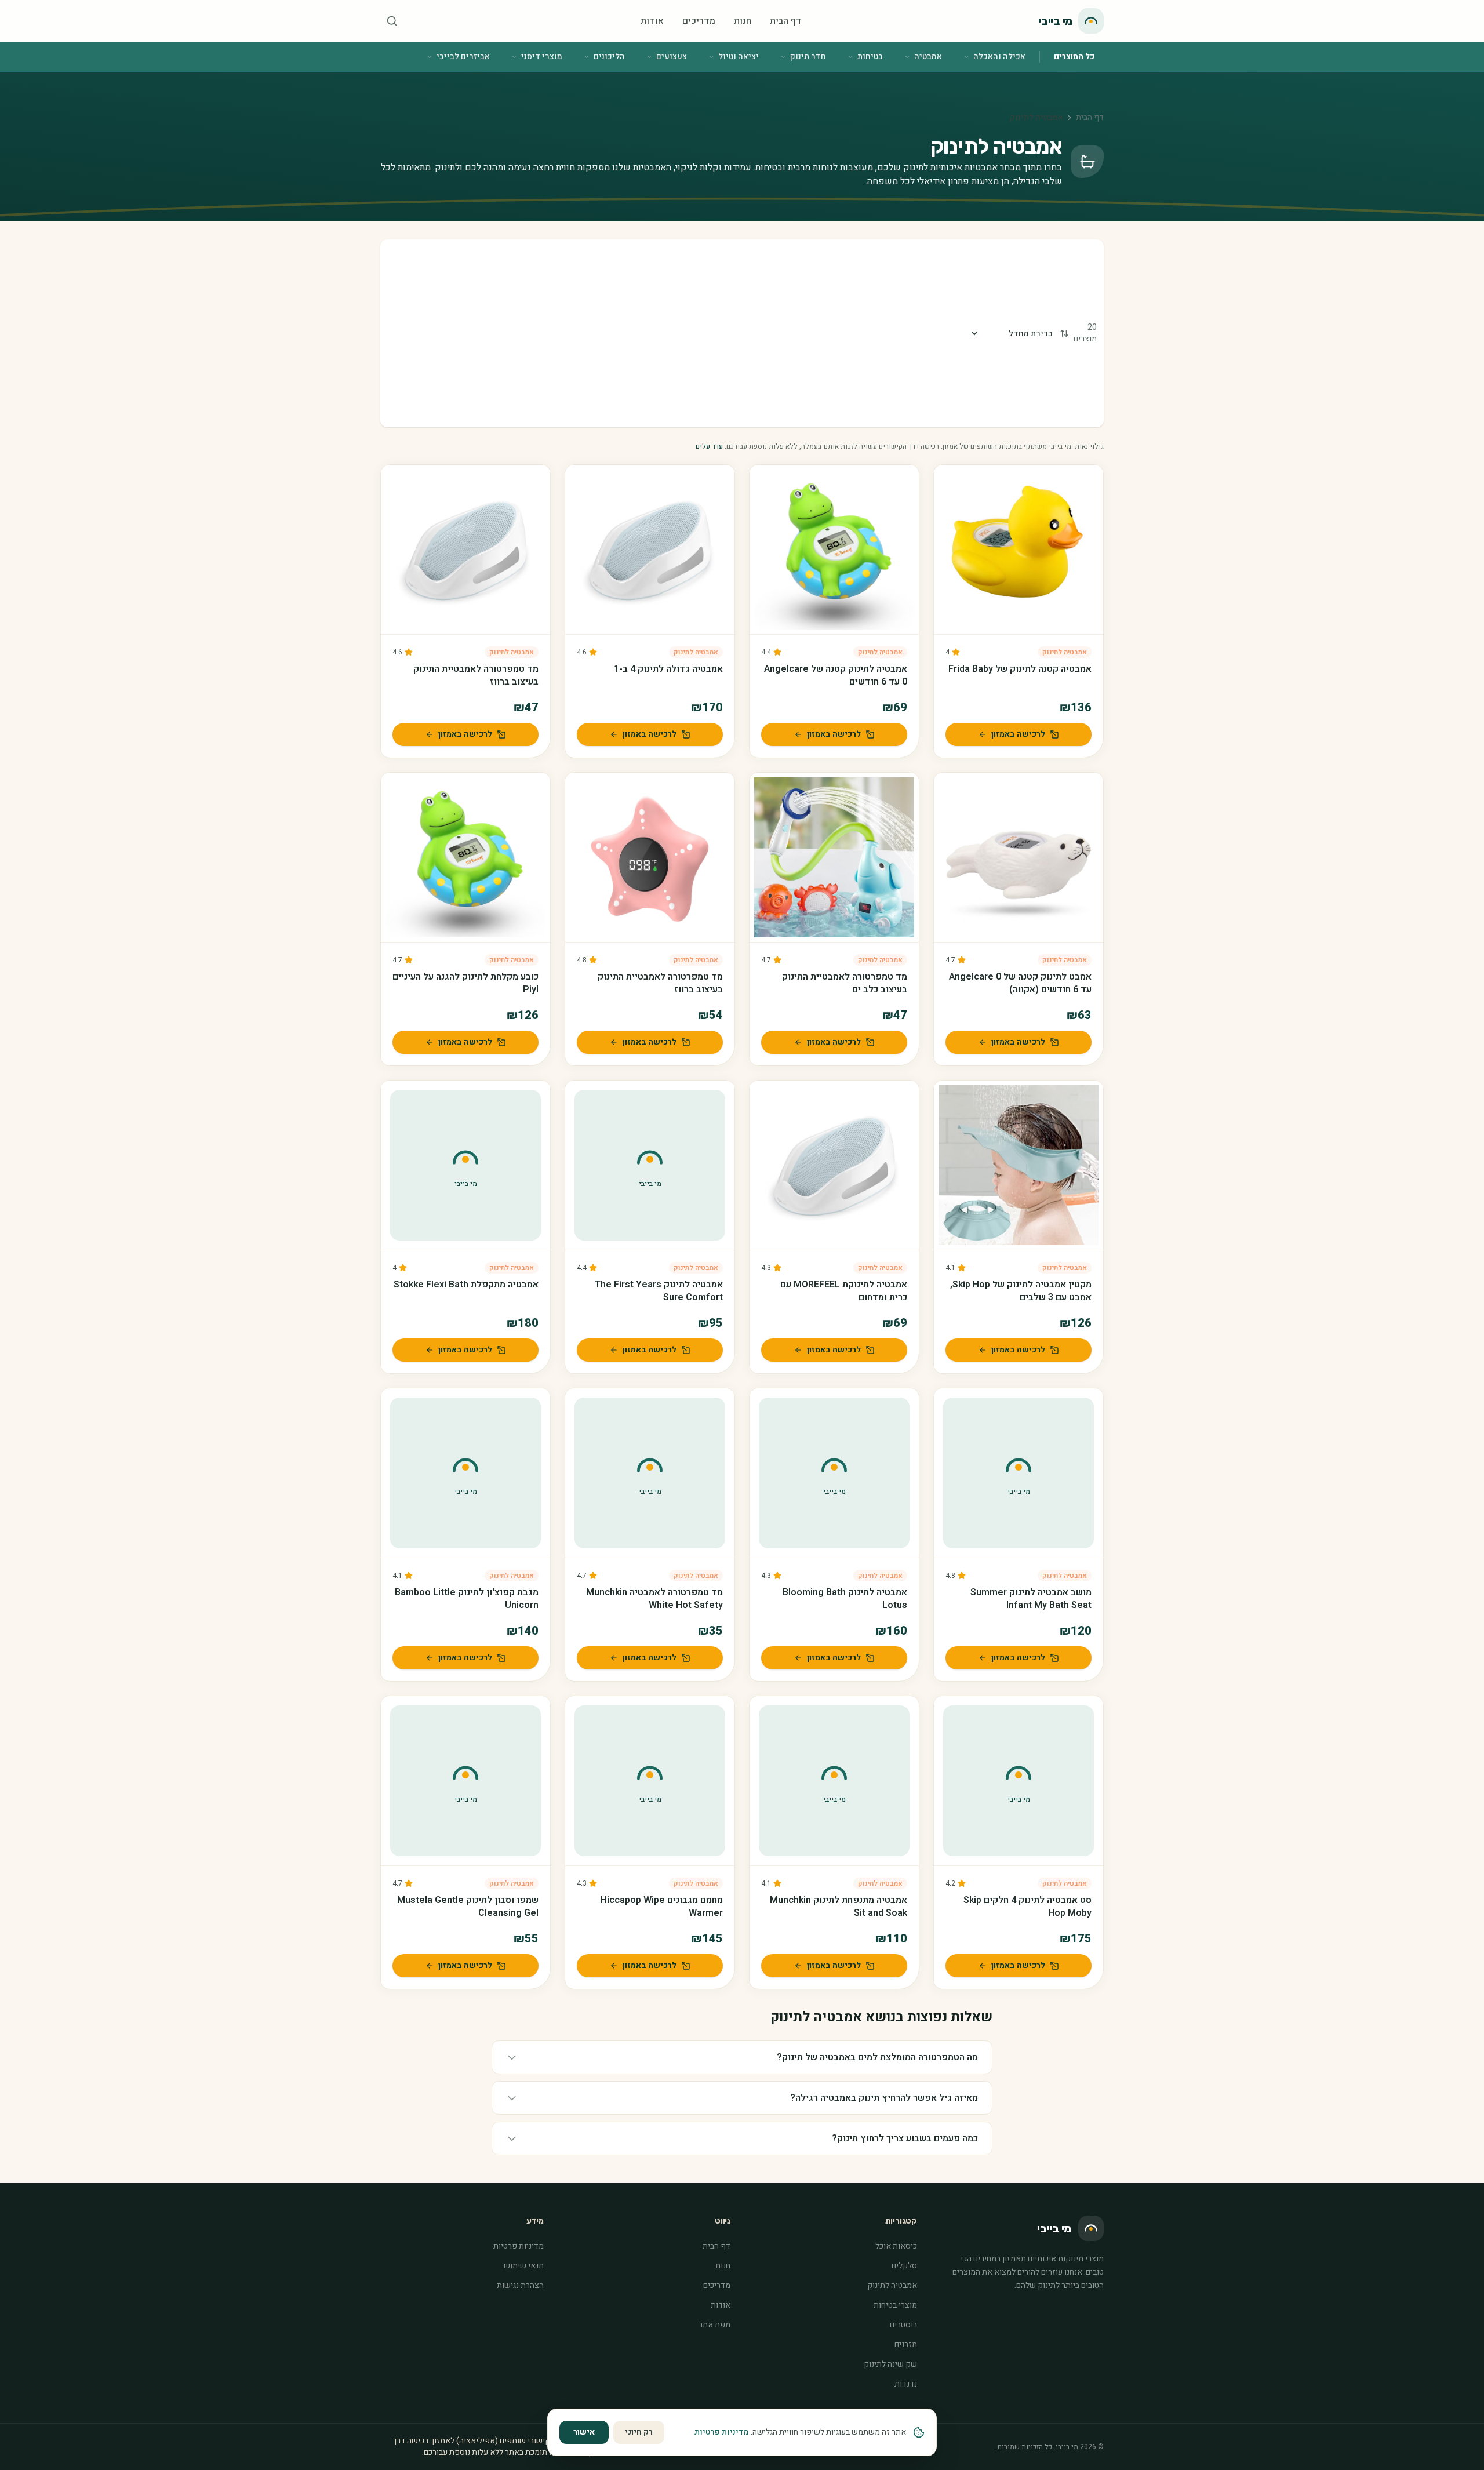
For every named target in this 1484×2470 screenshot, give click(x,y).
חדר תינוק (808, 57)
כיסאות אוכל (896, 2246)
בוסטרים (903, 2325)
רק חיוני (639, 2432)
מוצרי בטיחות (895, 2305)
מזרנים (906, 2345)
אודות (652, 21)
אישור (584, 2432)
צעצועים (672, 57)
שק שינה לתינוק (890, 2364)
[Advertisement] (679, 333)
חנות (743, 21)
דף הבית (786, 21)
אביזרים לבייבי (463, 57)
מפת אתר (714, 2325)
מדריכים (699, 21)
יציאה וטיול (739, 57)
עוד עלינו (709, 446)
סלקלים (904, 2266)
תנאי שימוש (524, 2266)
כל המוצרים (1074, 57)
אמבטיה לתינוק (1065, 652)
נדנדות (906, 2384)
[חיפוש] (392, 21)
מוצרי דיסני (542, 57)
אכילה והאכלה (999, 57)
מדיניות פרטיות (519, 2246)
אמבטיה (928, 57)
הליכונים (609, 57)
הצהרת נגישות (520, 2285)
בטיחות (870, 57)
